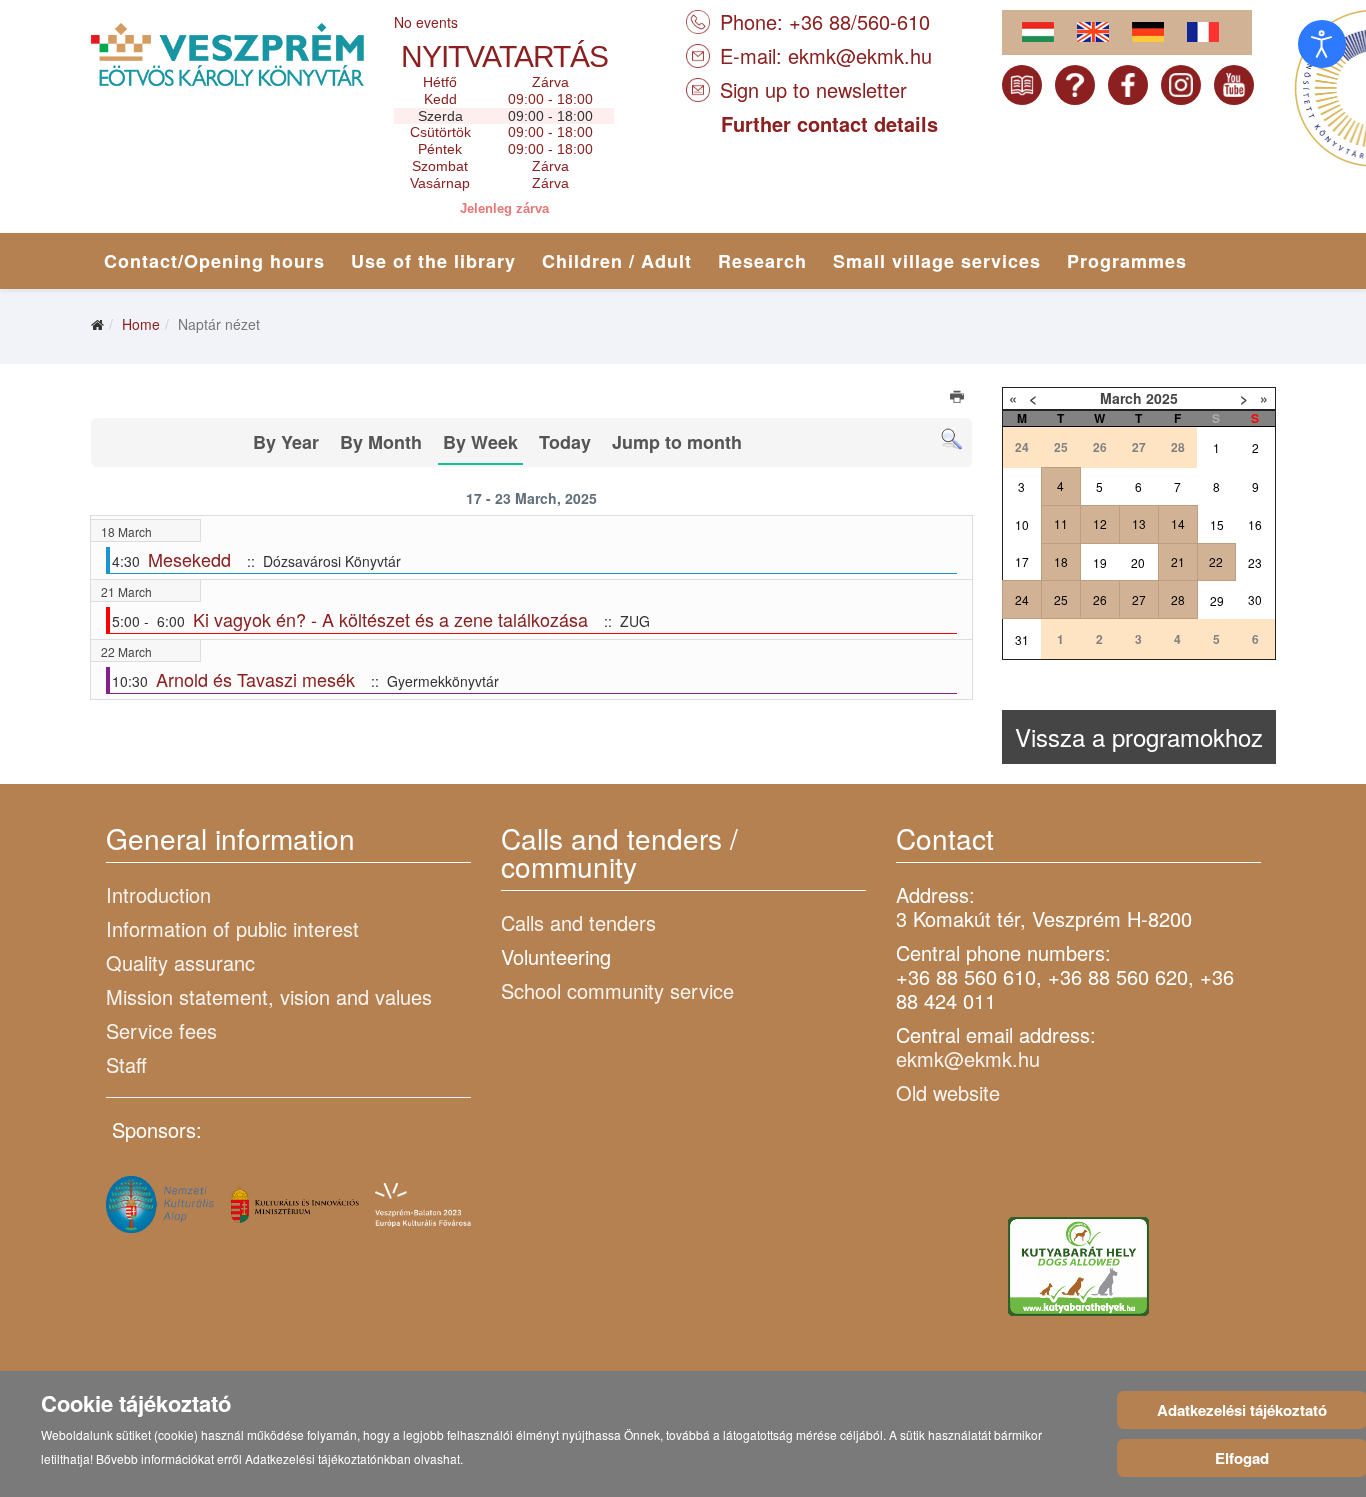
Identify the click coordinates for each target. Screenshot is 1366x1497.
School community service (617, 990)
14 (1178, 523)
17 (1022, 561)
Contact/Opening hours (214, 261)
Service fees (161, 1030)
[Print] (958, 399)
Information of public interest (232, 928)
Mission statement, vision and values (269, 996)
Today (565, 442)
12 (1100, 523)
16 (1255, 524)
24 (1022, 599)
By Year (286, 442)
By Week (480, 442)
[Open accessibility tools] (1322, 44)
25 (1061, 599)
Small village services (937, 261)
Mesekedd (189, 559)
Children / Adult (617, 261)
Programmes (1127, 261)
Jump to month (677, 442)
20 (1138, 562)
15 (1217, 524)
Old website (948, 1092)
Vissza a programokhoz (1139, 736)
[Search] (951, 439)
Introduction (158, 894)
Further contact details (829, 123)
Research (762, 261)
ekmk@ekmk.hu (860, 55)
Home (141, 324)
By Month (381, 442)
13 (1139, 523)
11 (1061, 523)
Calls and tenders (578, 922)
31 (1022, 639)
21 (1178, 561)
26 (1100, 599)
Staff (126, 1064)
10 (1022, 524)
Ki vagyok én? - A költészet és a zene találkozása (390, 619)
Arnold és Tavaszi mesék (255, 679)
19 (1100, 562)
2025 (1162, 398)
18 (1061, 561)
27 (1139, 599)
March (1121, 398)
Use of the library (433, 261)
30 (1255, 599)
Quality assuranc (180, 962)
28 (1178, 599)
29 (1217, 600)
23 (1255, 562)
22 (1216, 561)
